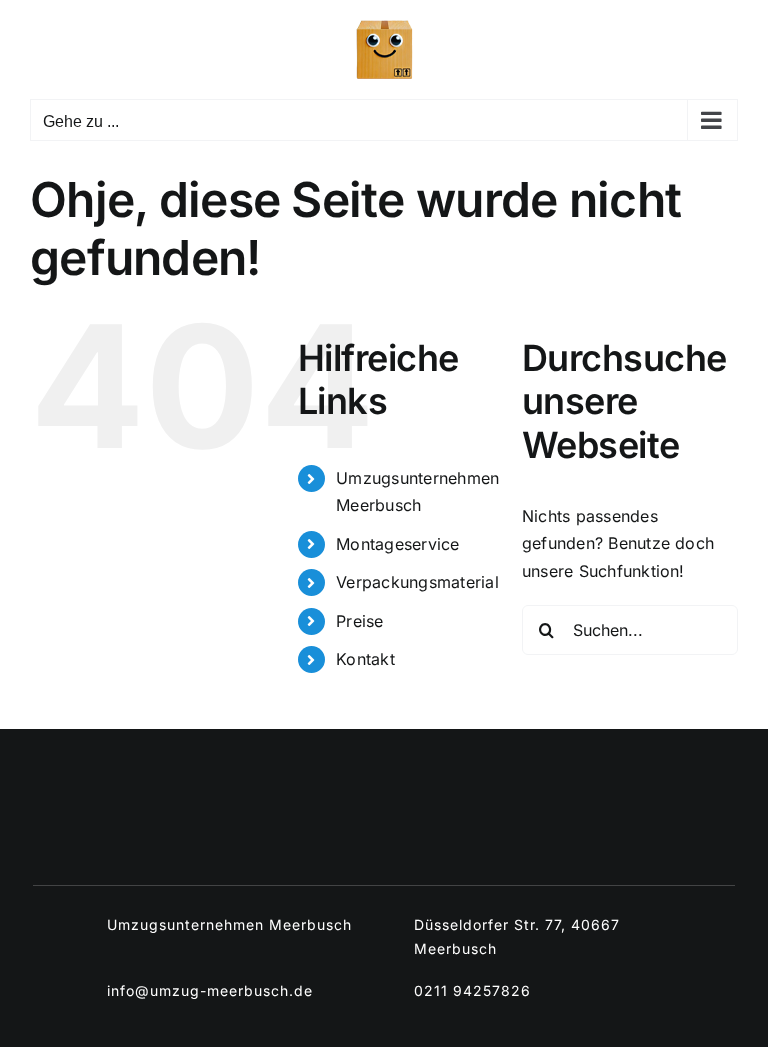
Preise (359, 621)
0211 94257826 (472, 990)
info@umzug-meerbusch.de (210, 990)
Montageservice (397, 544)
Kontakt (365, 659)
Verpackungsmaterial (417, 582)
